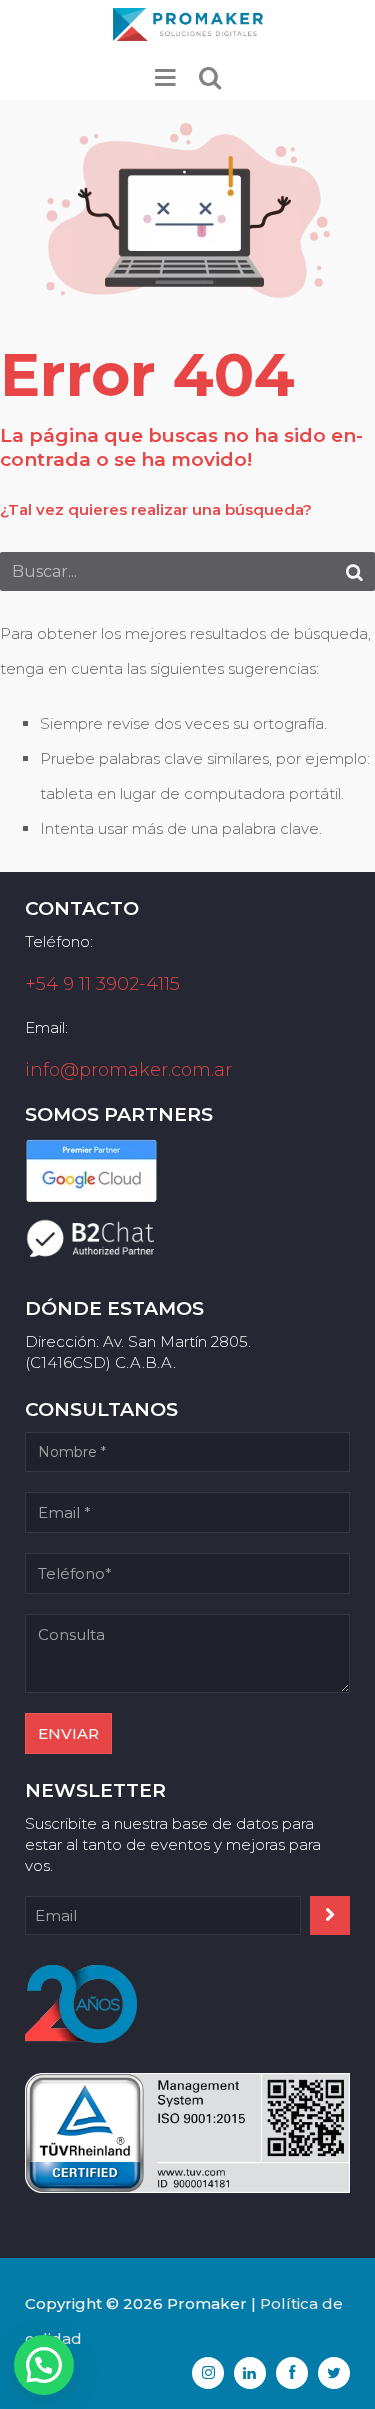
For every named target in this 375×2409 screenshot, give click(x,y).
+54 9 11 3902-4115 (102, 984)
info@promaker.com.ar (128, 1070)
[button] (44, 2365)
